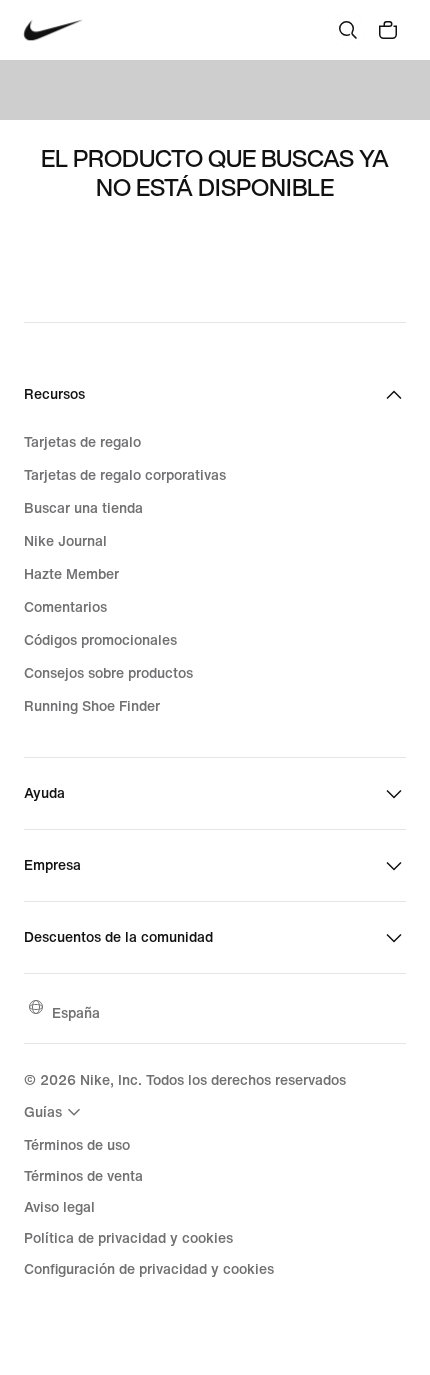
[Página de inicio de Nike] (53, 30)
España (76, 1012)
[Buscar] (348, 30)
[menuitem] (55, 1112)
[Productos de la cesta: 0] (388, 30)
